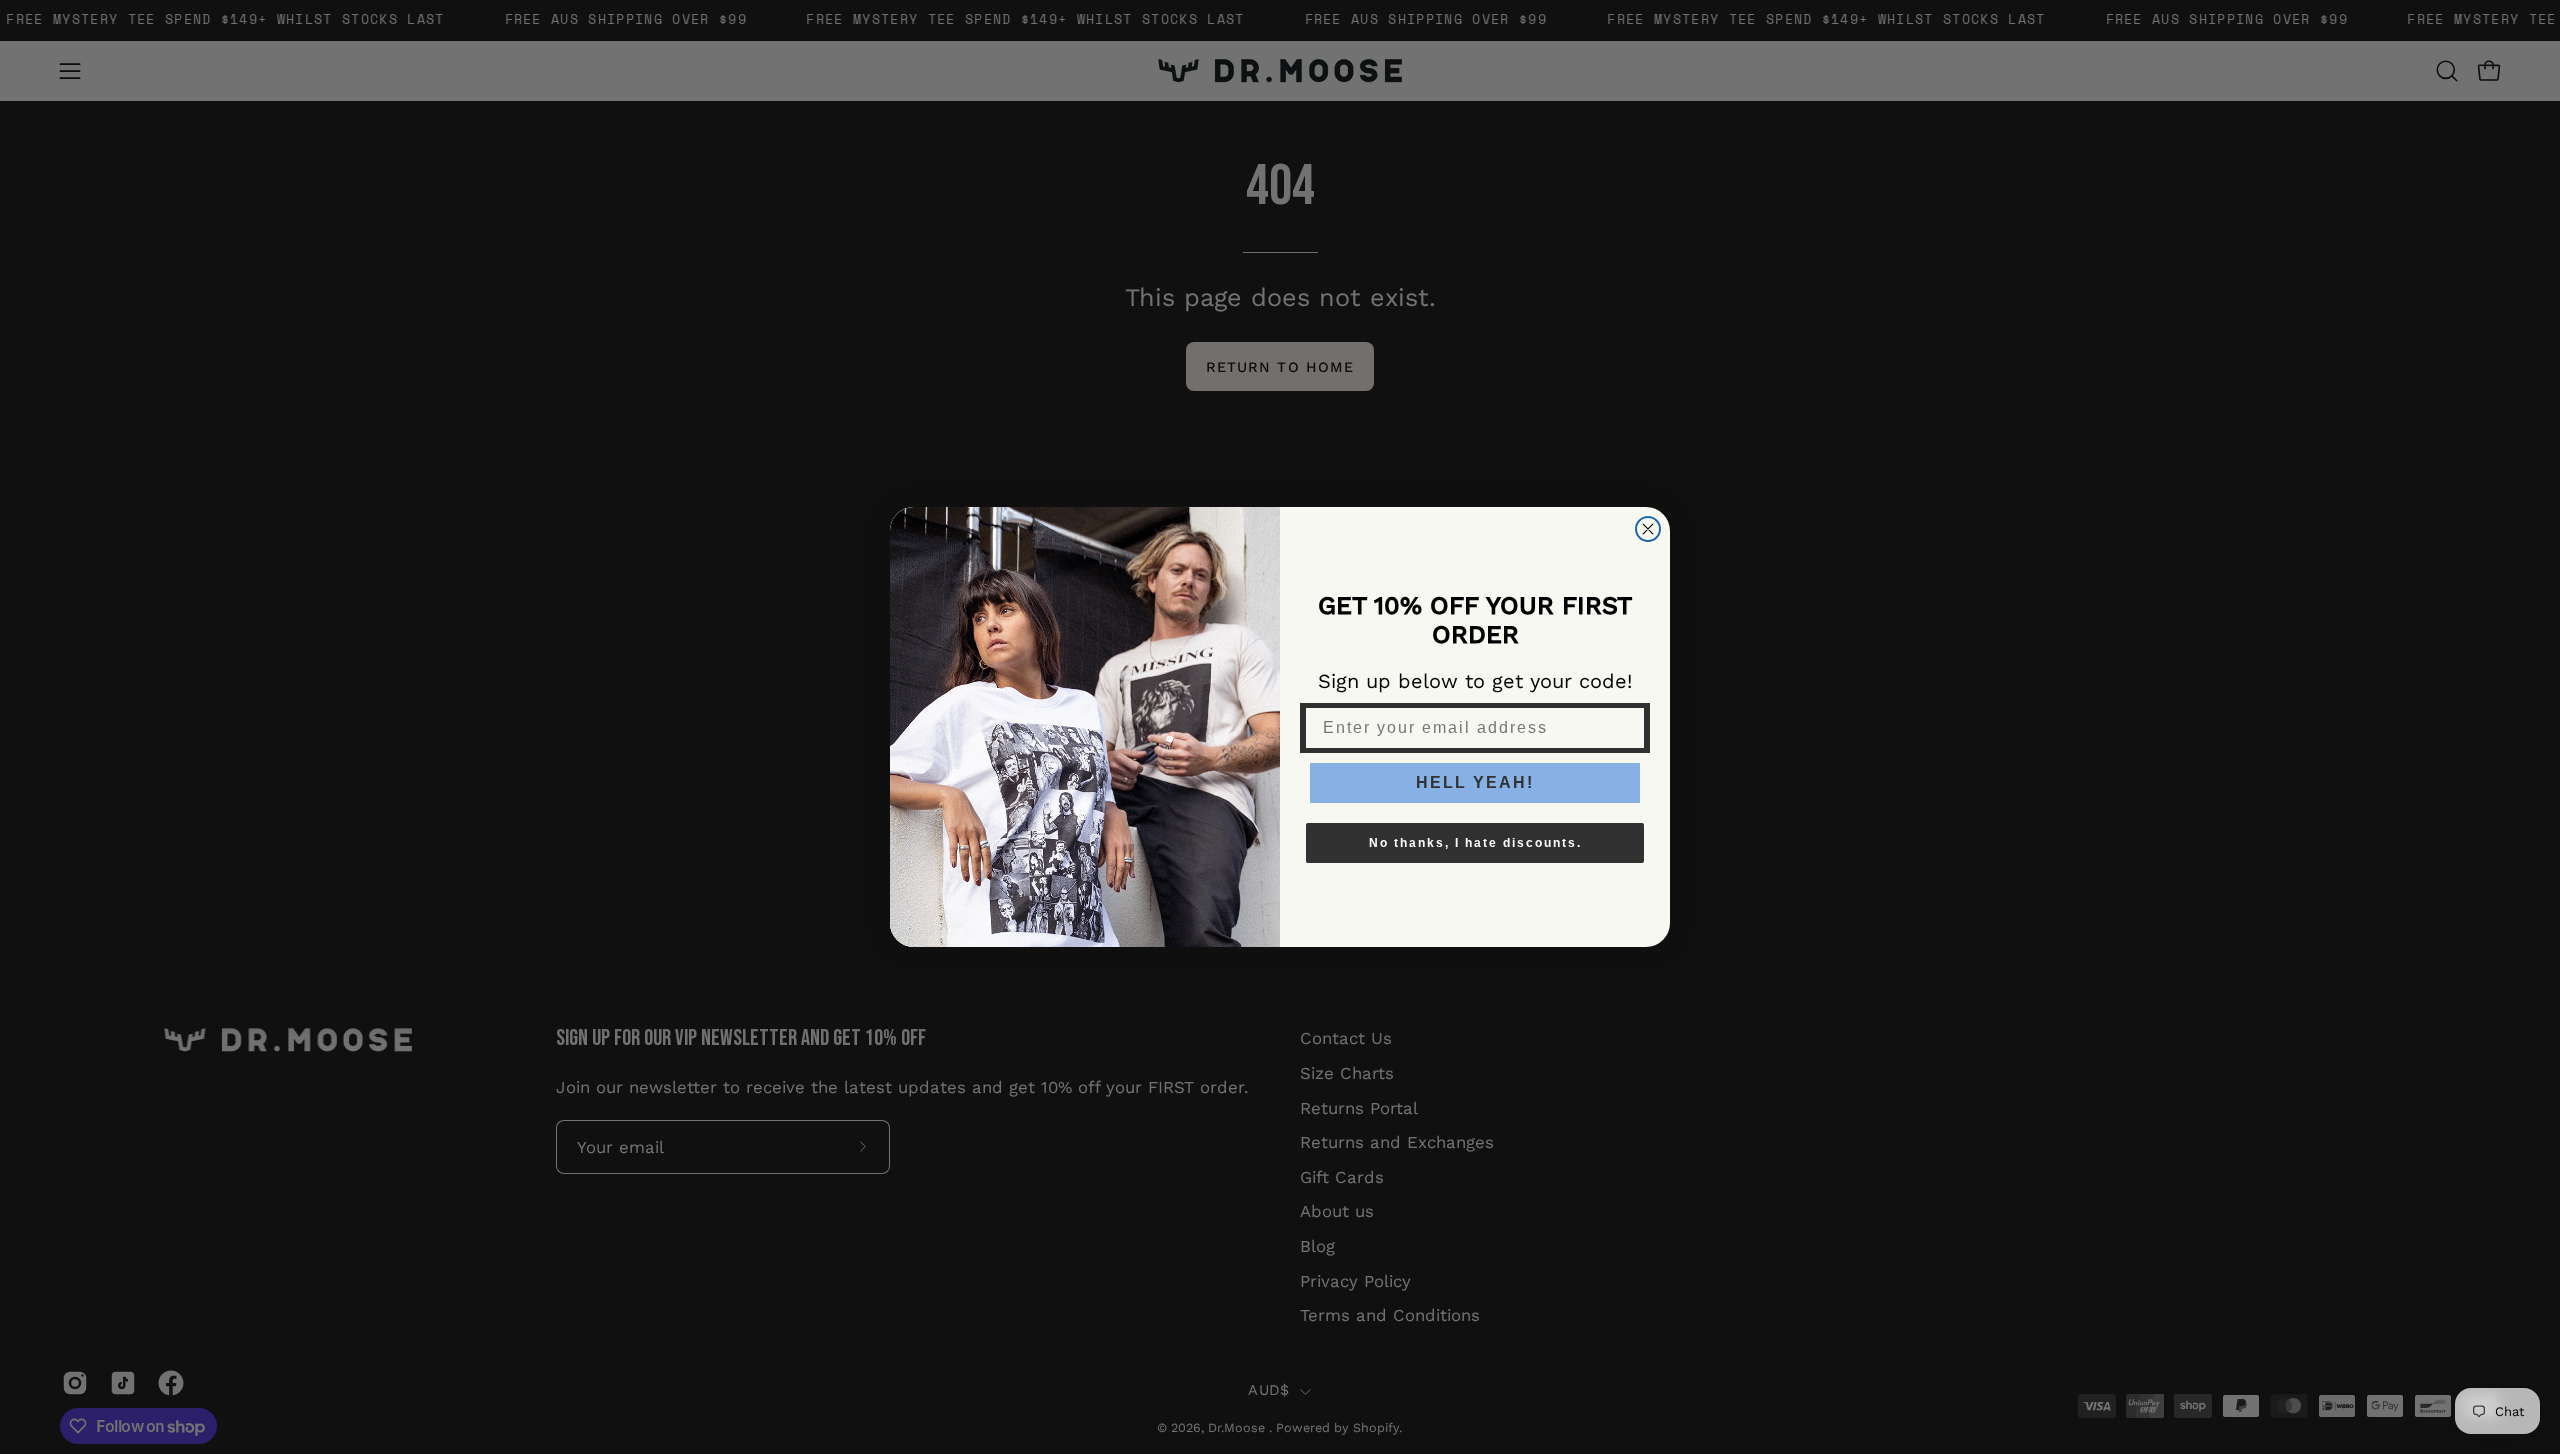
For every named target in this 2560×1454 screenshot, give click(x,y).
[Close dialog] (1648, 529)
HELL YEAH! (1475, 782)
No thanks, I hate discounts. (1475, 843)
